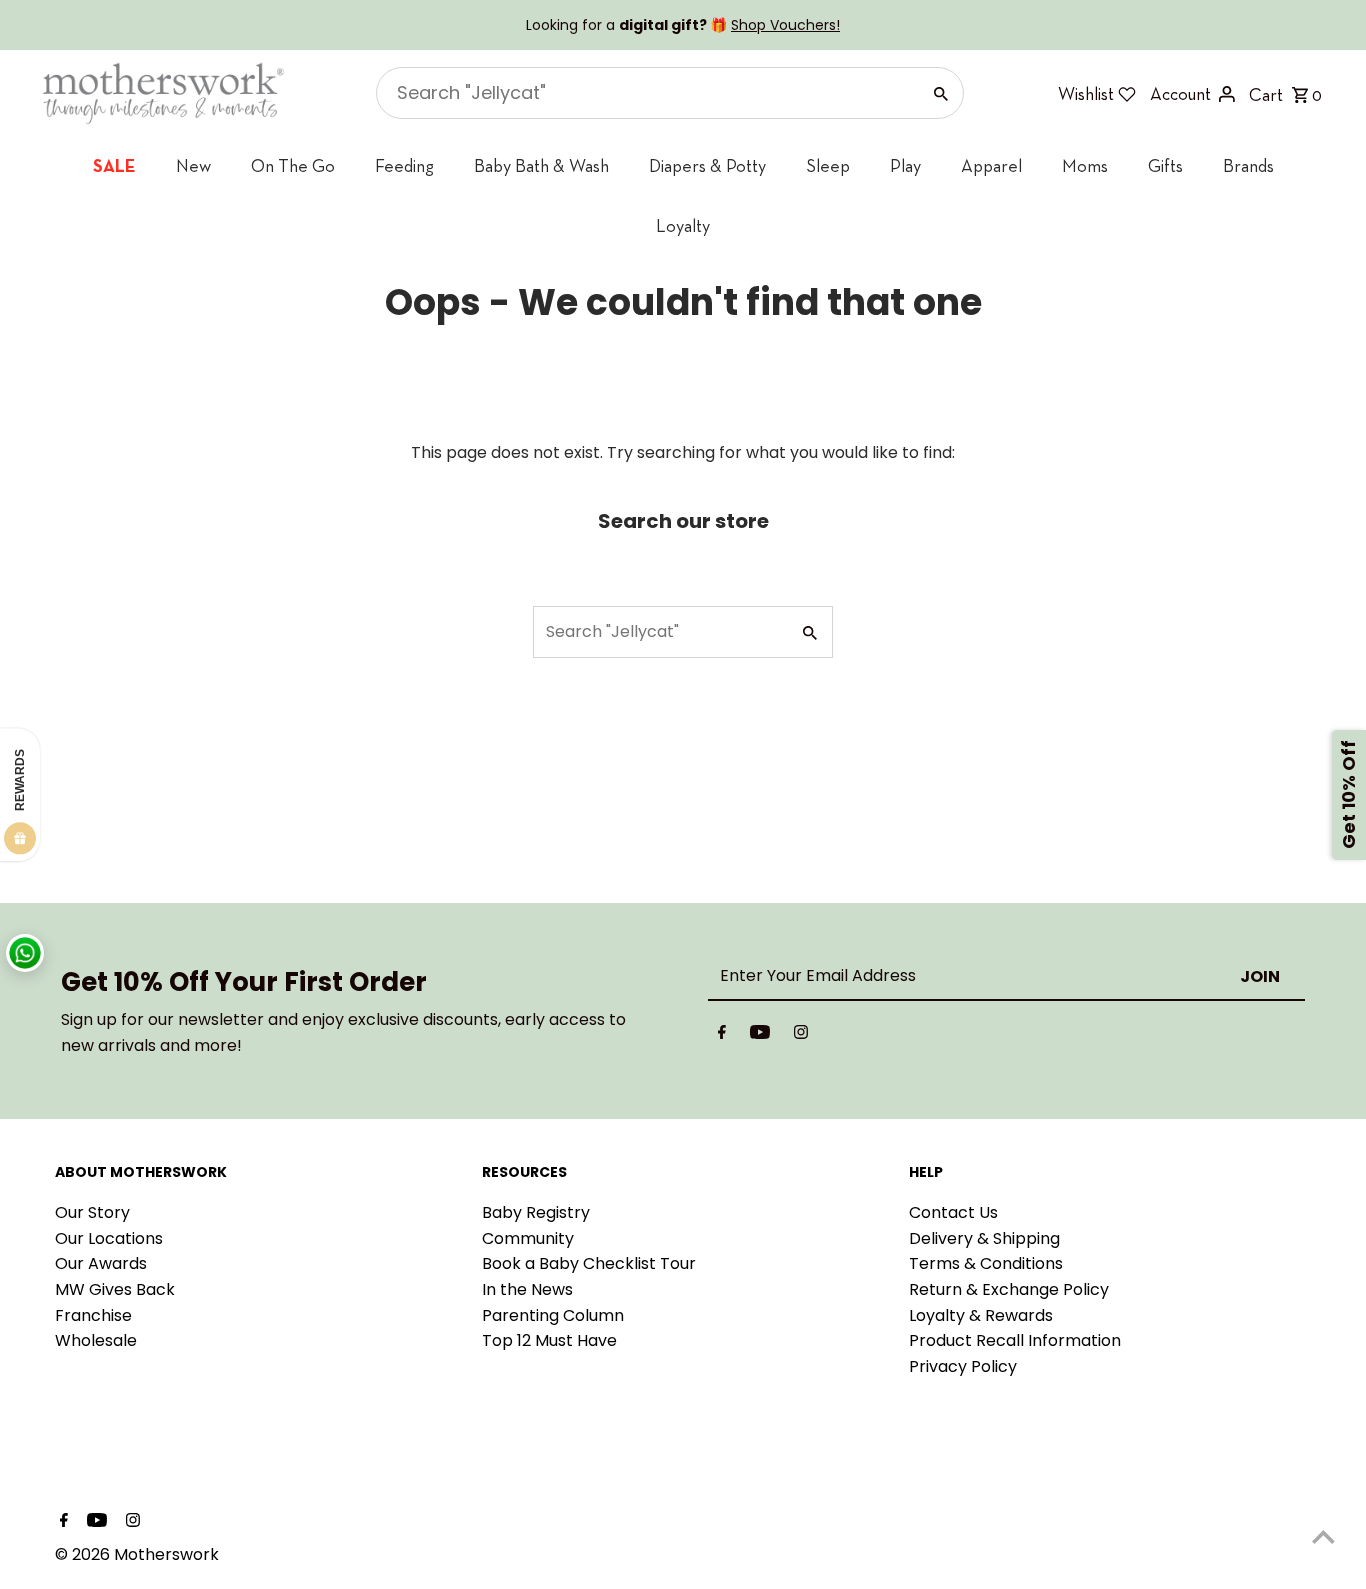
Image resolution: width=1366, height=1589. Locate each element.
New (193, 165)
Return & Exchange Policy (1009, 1289)
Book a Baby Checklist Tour (589, 1263)
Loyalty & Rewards (981, 1315)
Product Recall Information (1015, 1340)
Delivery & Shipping (984, 1238)
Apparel (991, 165)
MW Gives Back (115, 1289)
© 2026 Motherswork (137, 1554)
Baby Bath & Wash (541, 165)
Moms (1085, 165)
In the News (527, 1289)
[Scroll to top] (1323, 1536)
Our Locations (109, 1238)
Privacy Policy (963, 1366)
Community (528, 1238)
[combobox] (646, 93)
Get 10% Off (1348, 794)
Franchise (93, 1315)
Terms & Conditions (986, 1263)
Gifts (1165, 165)
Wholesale (96, 1340)
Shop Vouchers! (785, 25)
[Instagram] (801, 1036)
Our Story (92, 1212)
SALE (114, 165)
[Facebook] (722, 1036)
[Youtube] (760, 1036)
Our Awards (101, 1263)
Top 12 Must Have (549, 1340)
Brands (1248, 165)
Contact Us (953, 1212)
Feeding (404, 165)
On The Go (293, 165)
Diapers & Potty (707, 165)
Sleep (828, 165)
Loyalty (683, 225)
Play (905, 165)
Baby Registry (536, 1212)
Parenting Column (553, 1315)
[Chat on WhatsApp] (25, 953)
